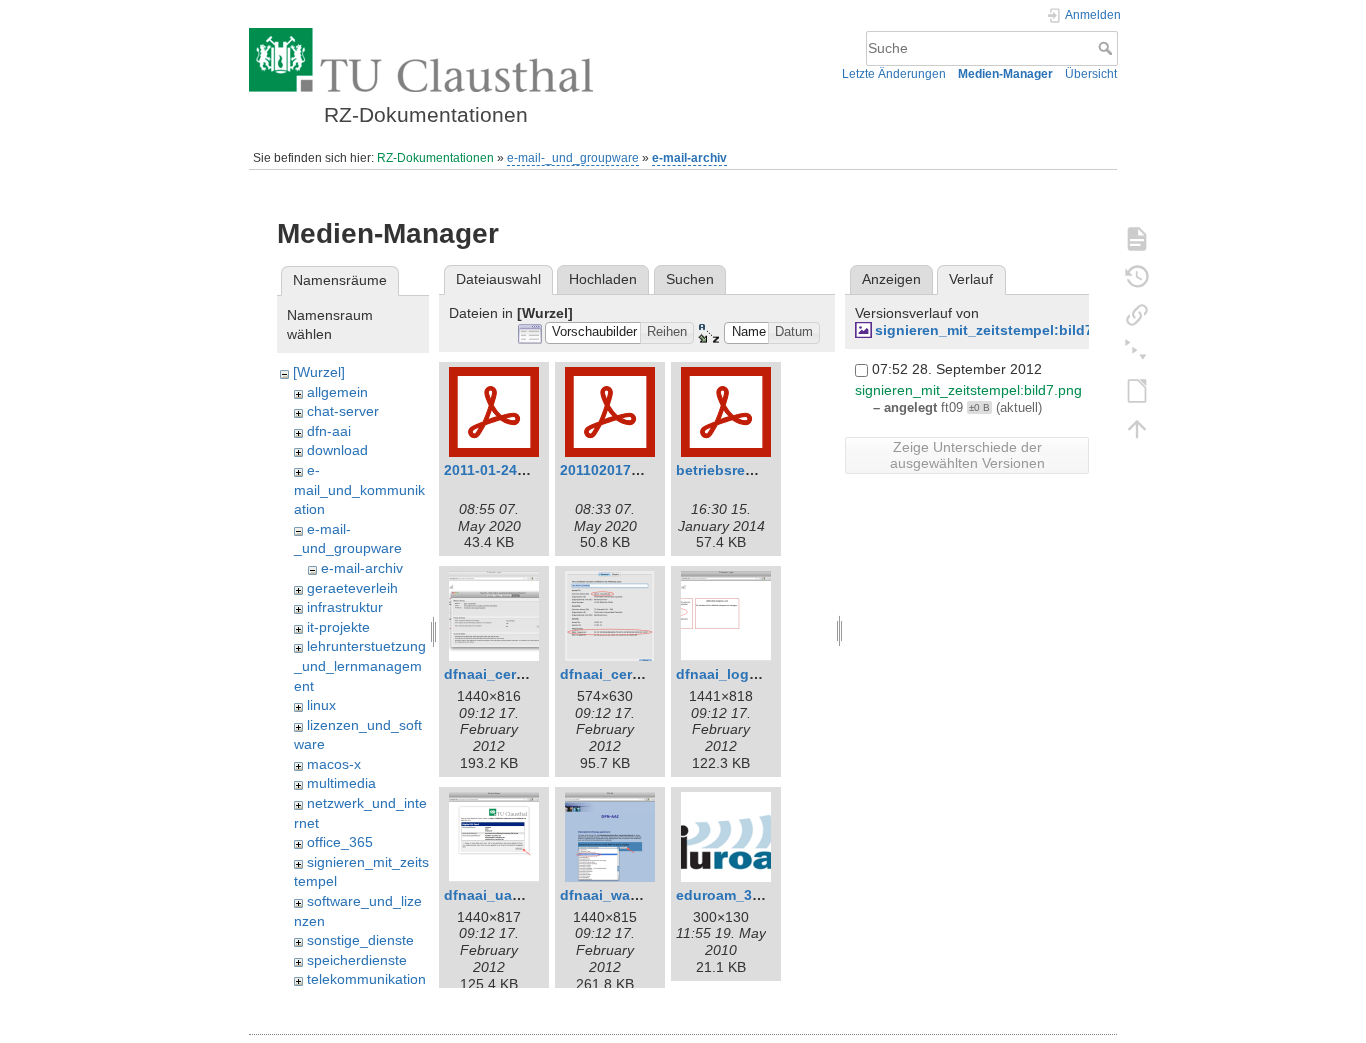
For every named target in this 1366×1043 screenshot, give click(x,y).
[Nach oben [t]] (1137, 428)
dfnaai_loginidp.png (745, 674)
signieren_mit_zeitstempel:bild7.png (999, 330)
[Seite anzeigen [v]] (1137, 238)
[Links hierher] (1137, 314)
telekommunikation (366, 979)
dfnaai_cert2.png (618, 674)
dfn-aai (329, 431)
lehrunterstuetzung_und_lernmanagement (360, 665)
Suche (1107, 48)
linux (321, 705)
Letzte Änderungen (894, 74)
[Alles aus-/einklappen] (1137, 352)
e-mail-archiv (689, 158)
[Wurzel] (319, 372)
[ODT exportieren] (1137, 390)
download (337, 450)
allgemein (337, 392)
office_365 (340, 842)
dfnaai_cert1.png (502, 674)
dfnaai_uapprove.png (517, 895)
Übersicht (1091, 74)
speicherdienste (357, 960)
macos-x (334, 764)
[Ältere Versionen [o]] (1137, 276)
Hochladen (603, 279)
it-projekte (338, 627)
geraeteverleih (352, 588)
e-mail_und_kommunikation (359, 489)
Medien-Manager (1005, 74)
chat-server (343, 411)
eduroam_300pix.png (748, 895)
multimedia (341, 783)
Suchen (690, 279)
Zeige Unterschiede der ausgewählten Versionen (967, 455)
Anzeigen (891, 279)
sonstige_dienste (360, 940)
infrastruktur (345, 607)
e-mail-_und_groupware (573, 158)
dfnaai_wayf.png (617, 895)
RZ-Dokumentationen (435, 158)
